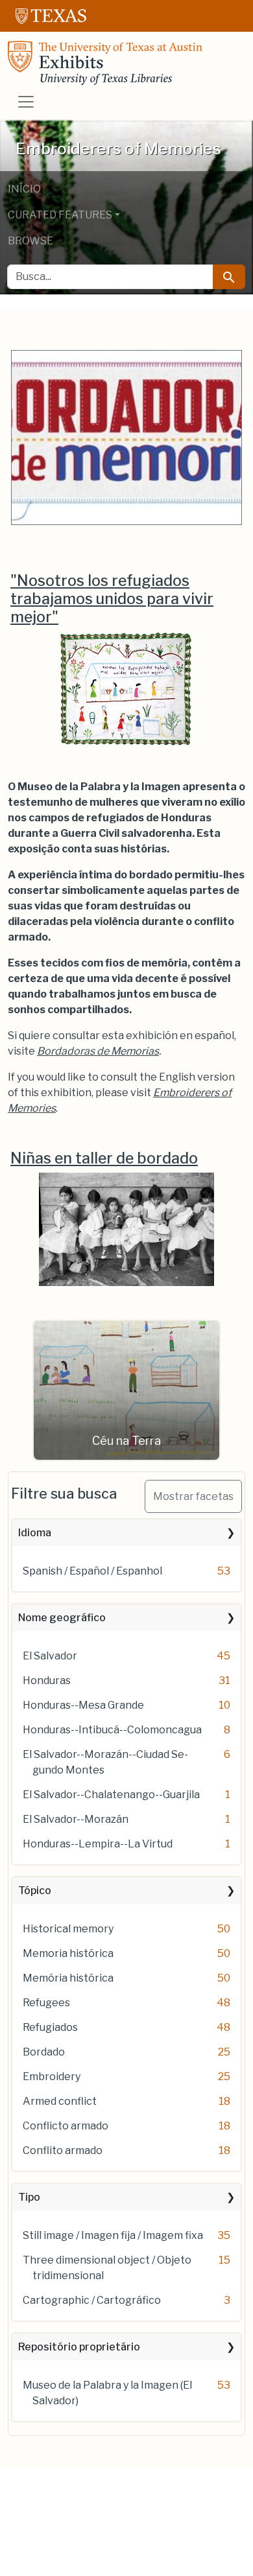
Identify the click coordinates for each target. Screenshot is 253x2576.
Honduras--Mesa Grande (83, 1705)
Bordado (44, 2052)
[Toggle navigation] (26, 102)
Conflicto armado (66, 2126)
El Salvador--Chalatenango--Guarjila (111, 1795)
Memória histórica (68, 1978)
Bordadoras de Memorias (98, 1051)
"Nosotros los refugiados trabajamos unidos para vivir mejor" (112, 599)
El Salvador (50, 1656)
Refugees (46, 2003)
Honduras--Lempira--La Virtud (98, 1844)
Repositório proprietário (79, 2347)
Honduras (47, 1680)
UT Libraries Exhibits (105, 63)
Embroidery (52, 2077)
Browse (30, 241)
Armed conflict (60, 2101)
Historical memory (68, 1929)
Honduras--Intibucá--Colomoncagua (112, 1730)
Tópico (35, 1891)
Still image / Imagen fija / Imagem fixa (113, 2235)
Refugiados (50, 2027)
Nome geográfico (62, 1618)
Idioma (35, 1533)
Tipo (29, 2197)
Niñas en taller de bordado (104, 1158)
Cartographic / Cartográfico (92, 2300)
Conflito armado (63, 2150)
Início (24, 189)
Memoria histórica (68, 1953)
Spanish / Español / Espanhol (92, 1571)
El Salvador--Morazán (76, 1819)
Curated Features (60, 215)
